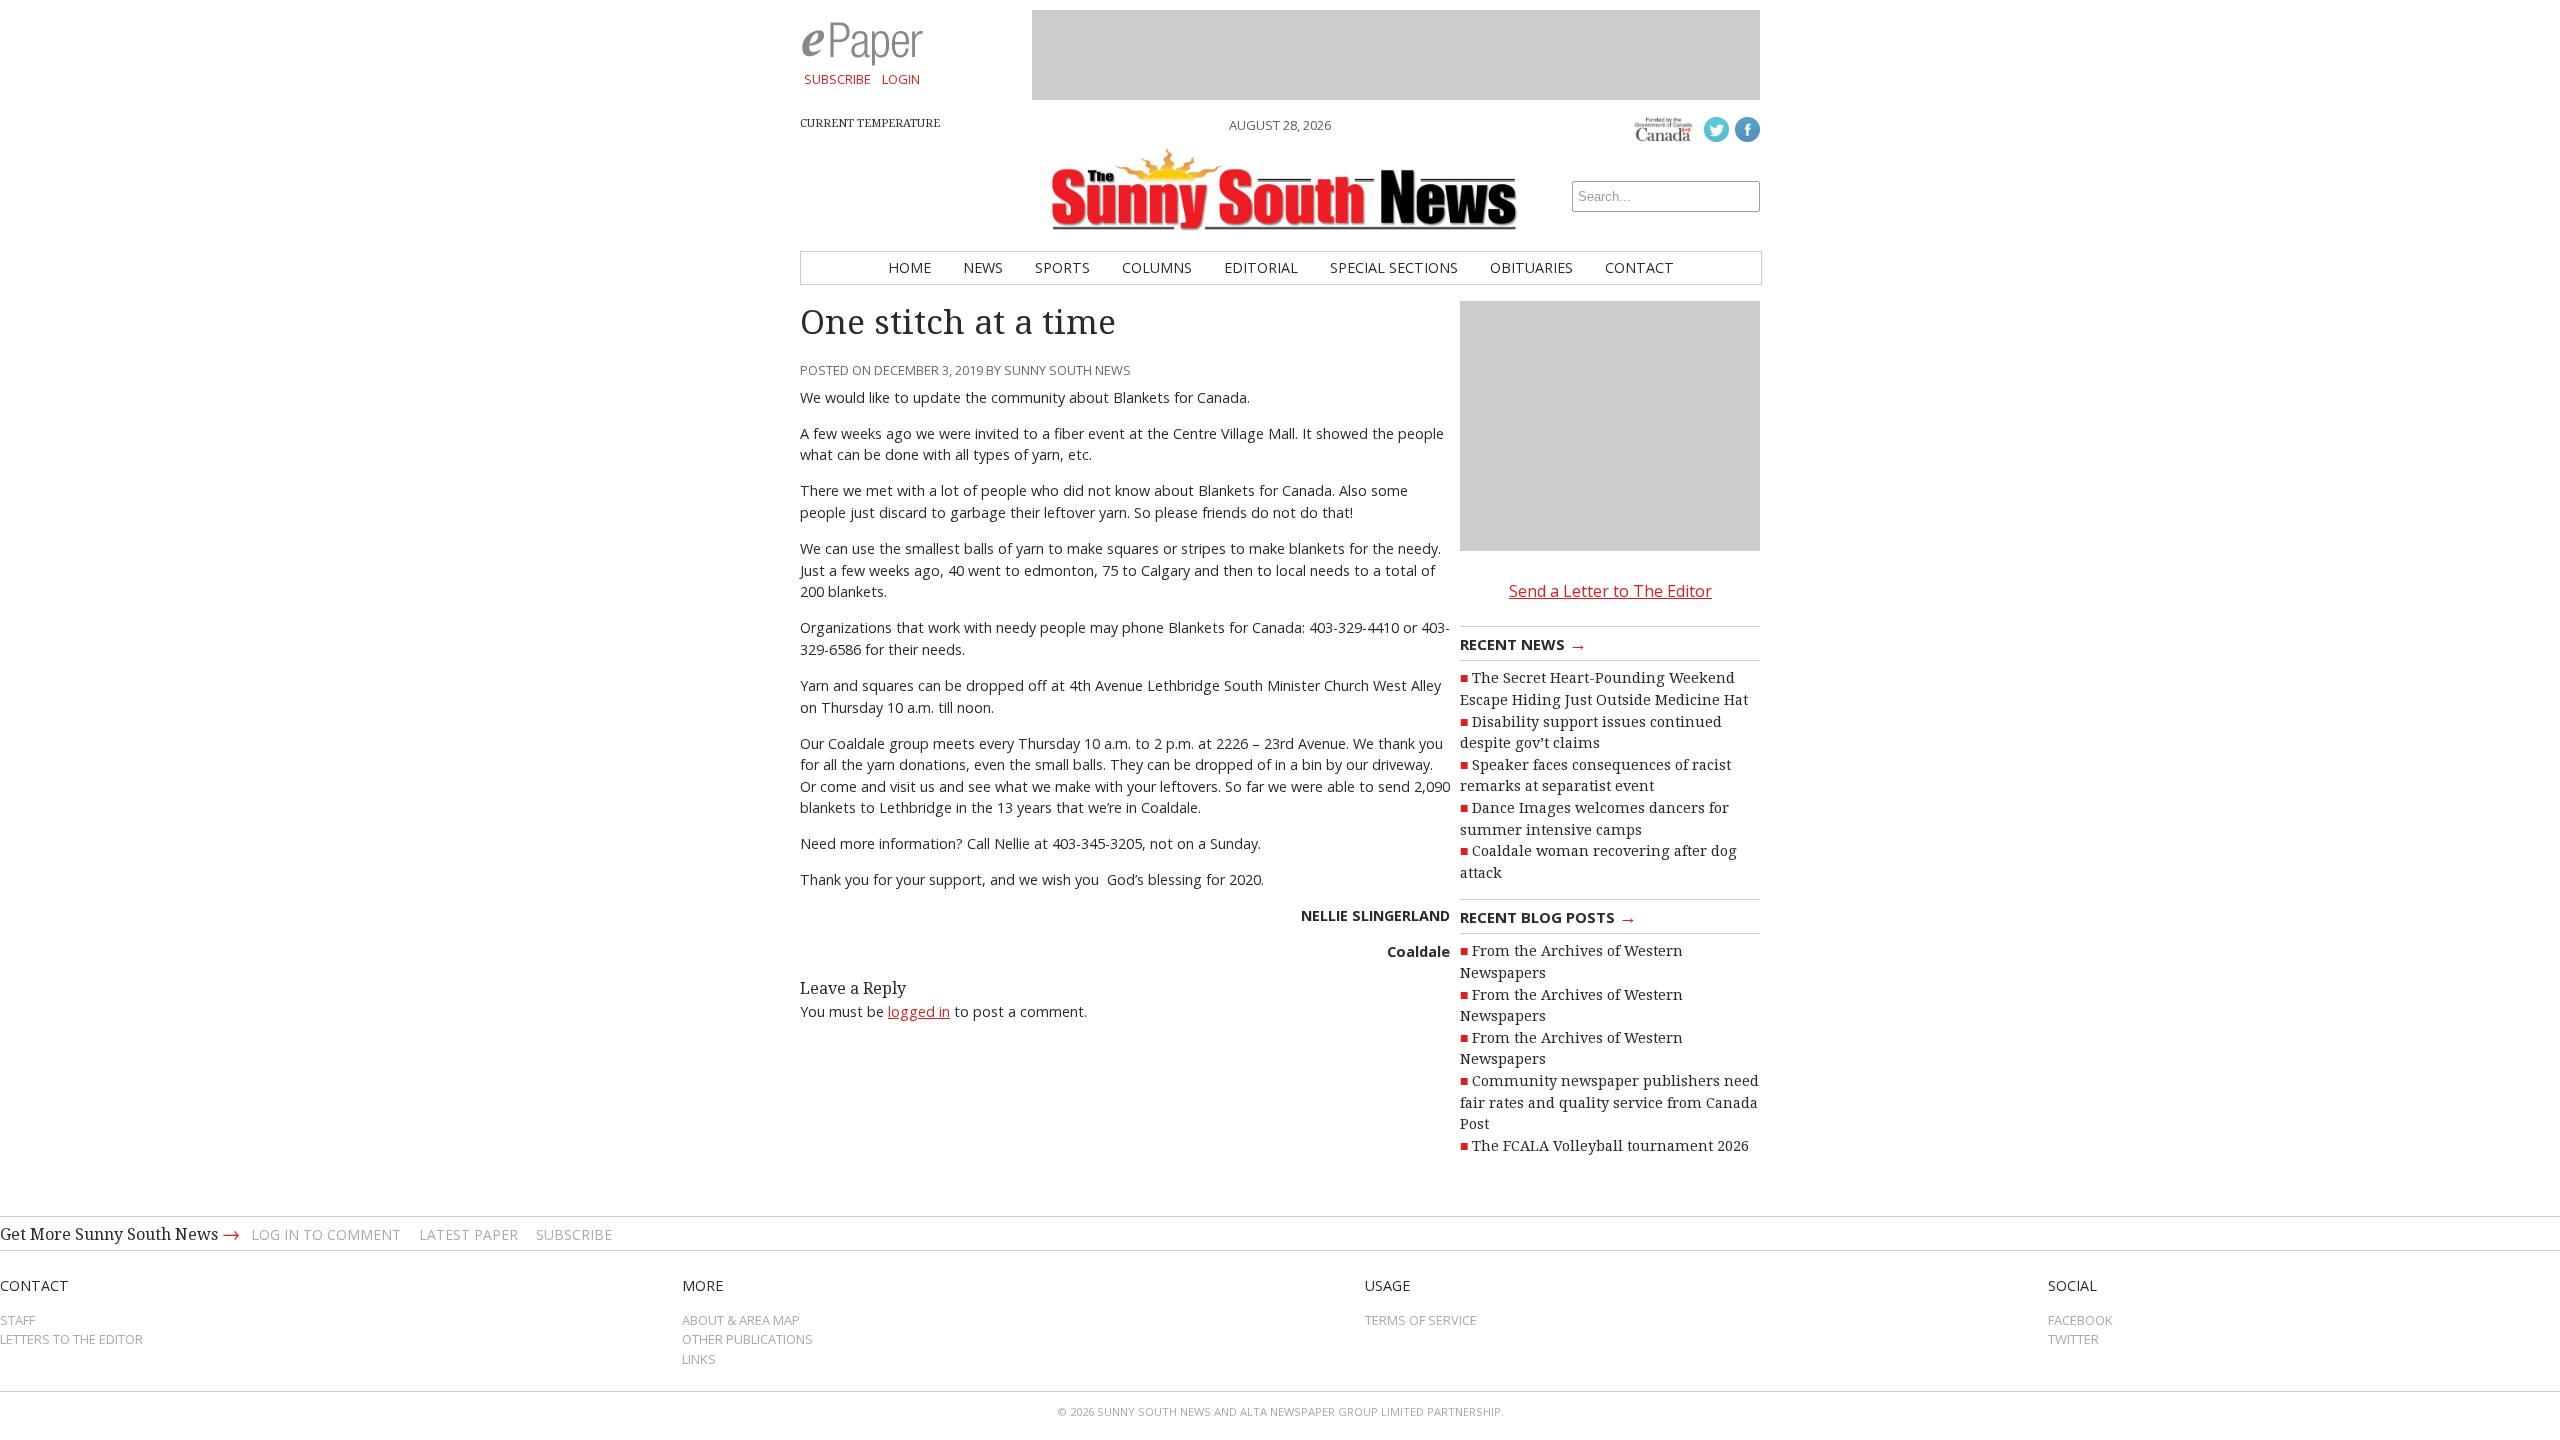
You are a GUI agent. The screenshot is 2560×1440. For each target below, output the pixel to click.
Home (909, 267)
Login (901, 79)
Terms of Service (1421, 1320)
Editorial (1261, 267)
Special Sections (1394, 267)
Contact (1639, 267)
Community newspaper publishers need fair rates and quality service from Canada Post (1609, 1102)
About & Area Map (741, 1320)
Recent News (1523, 643)
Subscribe (837, 79)
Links (699, 1359)
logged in (919, 1011)
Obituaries (1531, 267)
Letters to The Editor (71, 1339)
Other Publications (747, 1339)
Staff (17, 1320)
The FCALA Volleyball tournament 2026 (1610, 1146)
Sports (1062, 267)
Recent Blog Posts (1548, 916)
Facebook (2080, 1320)
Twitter (2073, 1339)
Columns (1157, 267)
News (983, 267)
